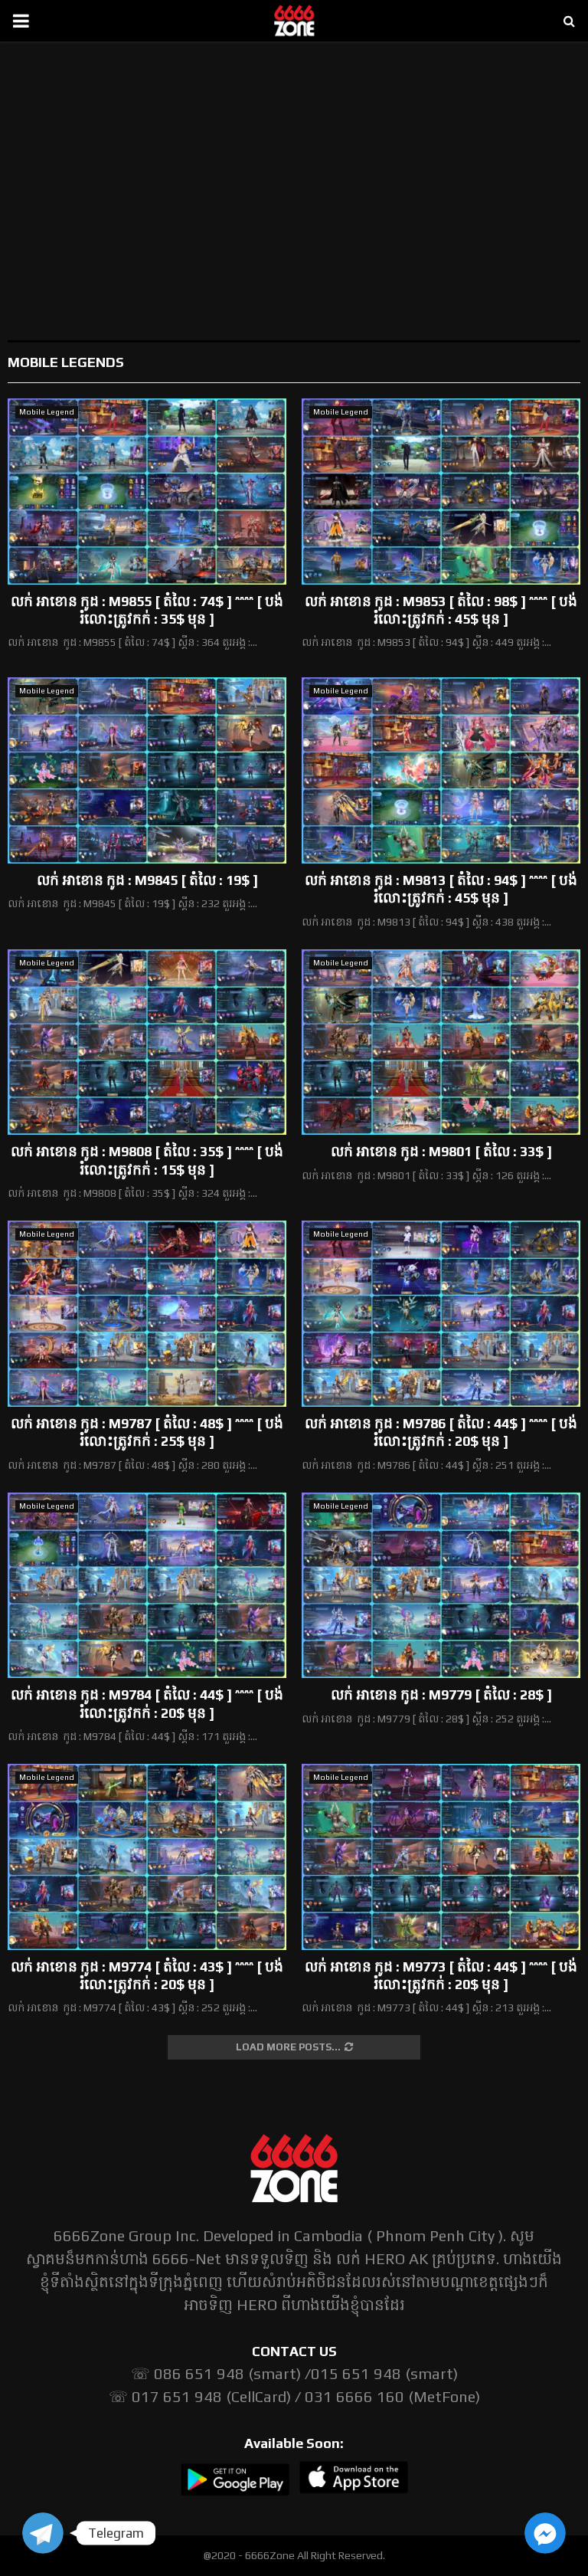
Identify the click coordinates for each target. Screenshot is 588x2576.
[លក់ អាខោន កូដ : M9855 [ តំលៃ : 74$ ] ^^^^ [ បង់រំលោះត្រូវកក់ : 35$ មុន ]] (147, 492)
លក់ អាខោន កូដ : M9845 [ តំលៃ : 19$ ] (147, 880)
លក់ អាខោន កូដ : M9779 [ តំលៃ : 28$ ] (441, 1694)
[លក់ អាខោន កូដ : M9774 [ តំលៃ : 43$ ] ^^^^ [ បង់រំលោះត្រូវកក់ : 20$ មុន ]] (147, 1857)
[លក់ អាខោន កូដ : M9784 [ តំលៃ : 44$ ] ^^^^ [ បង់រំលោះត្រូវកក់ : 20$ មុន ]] (147, 1586)
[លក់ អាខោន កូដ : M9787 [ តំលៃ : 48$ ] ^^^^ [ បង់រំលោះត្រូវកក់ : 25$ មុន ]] (147, 1314)
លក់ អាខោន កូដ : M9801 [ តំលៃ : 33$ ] (441, 1151)
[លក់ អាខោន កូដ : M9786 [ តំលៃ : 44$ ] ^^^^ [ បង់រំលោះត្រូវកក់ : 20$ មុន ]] (441, 1314)
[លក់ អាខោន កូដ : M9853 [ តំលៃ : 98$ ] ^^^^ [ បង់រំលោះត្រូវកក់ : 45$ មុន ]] (441, 492)
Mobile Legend (47, 412)
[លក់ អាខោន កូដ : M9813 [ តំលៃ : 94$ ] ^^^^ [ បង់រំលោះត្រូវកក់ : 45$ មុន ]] (441, 770)
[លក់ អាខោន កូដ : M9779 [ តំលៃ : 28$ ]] (441, 1586)
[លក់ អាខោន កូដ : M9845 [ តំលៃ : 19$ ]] (147, 770)
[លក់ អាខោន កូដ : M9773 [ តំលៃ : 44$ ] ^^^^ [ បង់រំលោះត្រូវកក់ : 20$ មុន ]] (441, 1857)
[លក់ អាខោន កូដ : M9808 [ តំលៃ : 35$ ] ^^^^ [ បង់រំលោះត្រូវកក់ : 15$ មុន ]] (147, 1042)
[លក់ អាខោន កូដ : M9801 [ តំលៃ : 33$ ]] (441, 1042)
